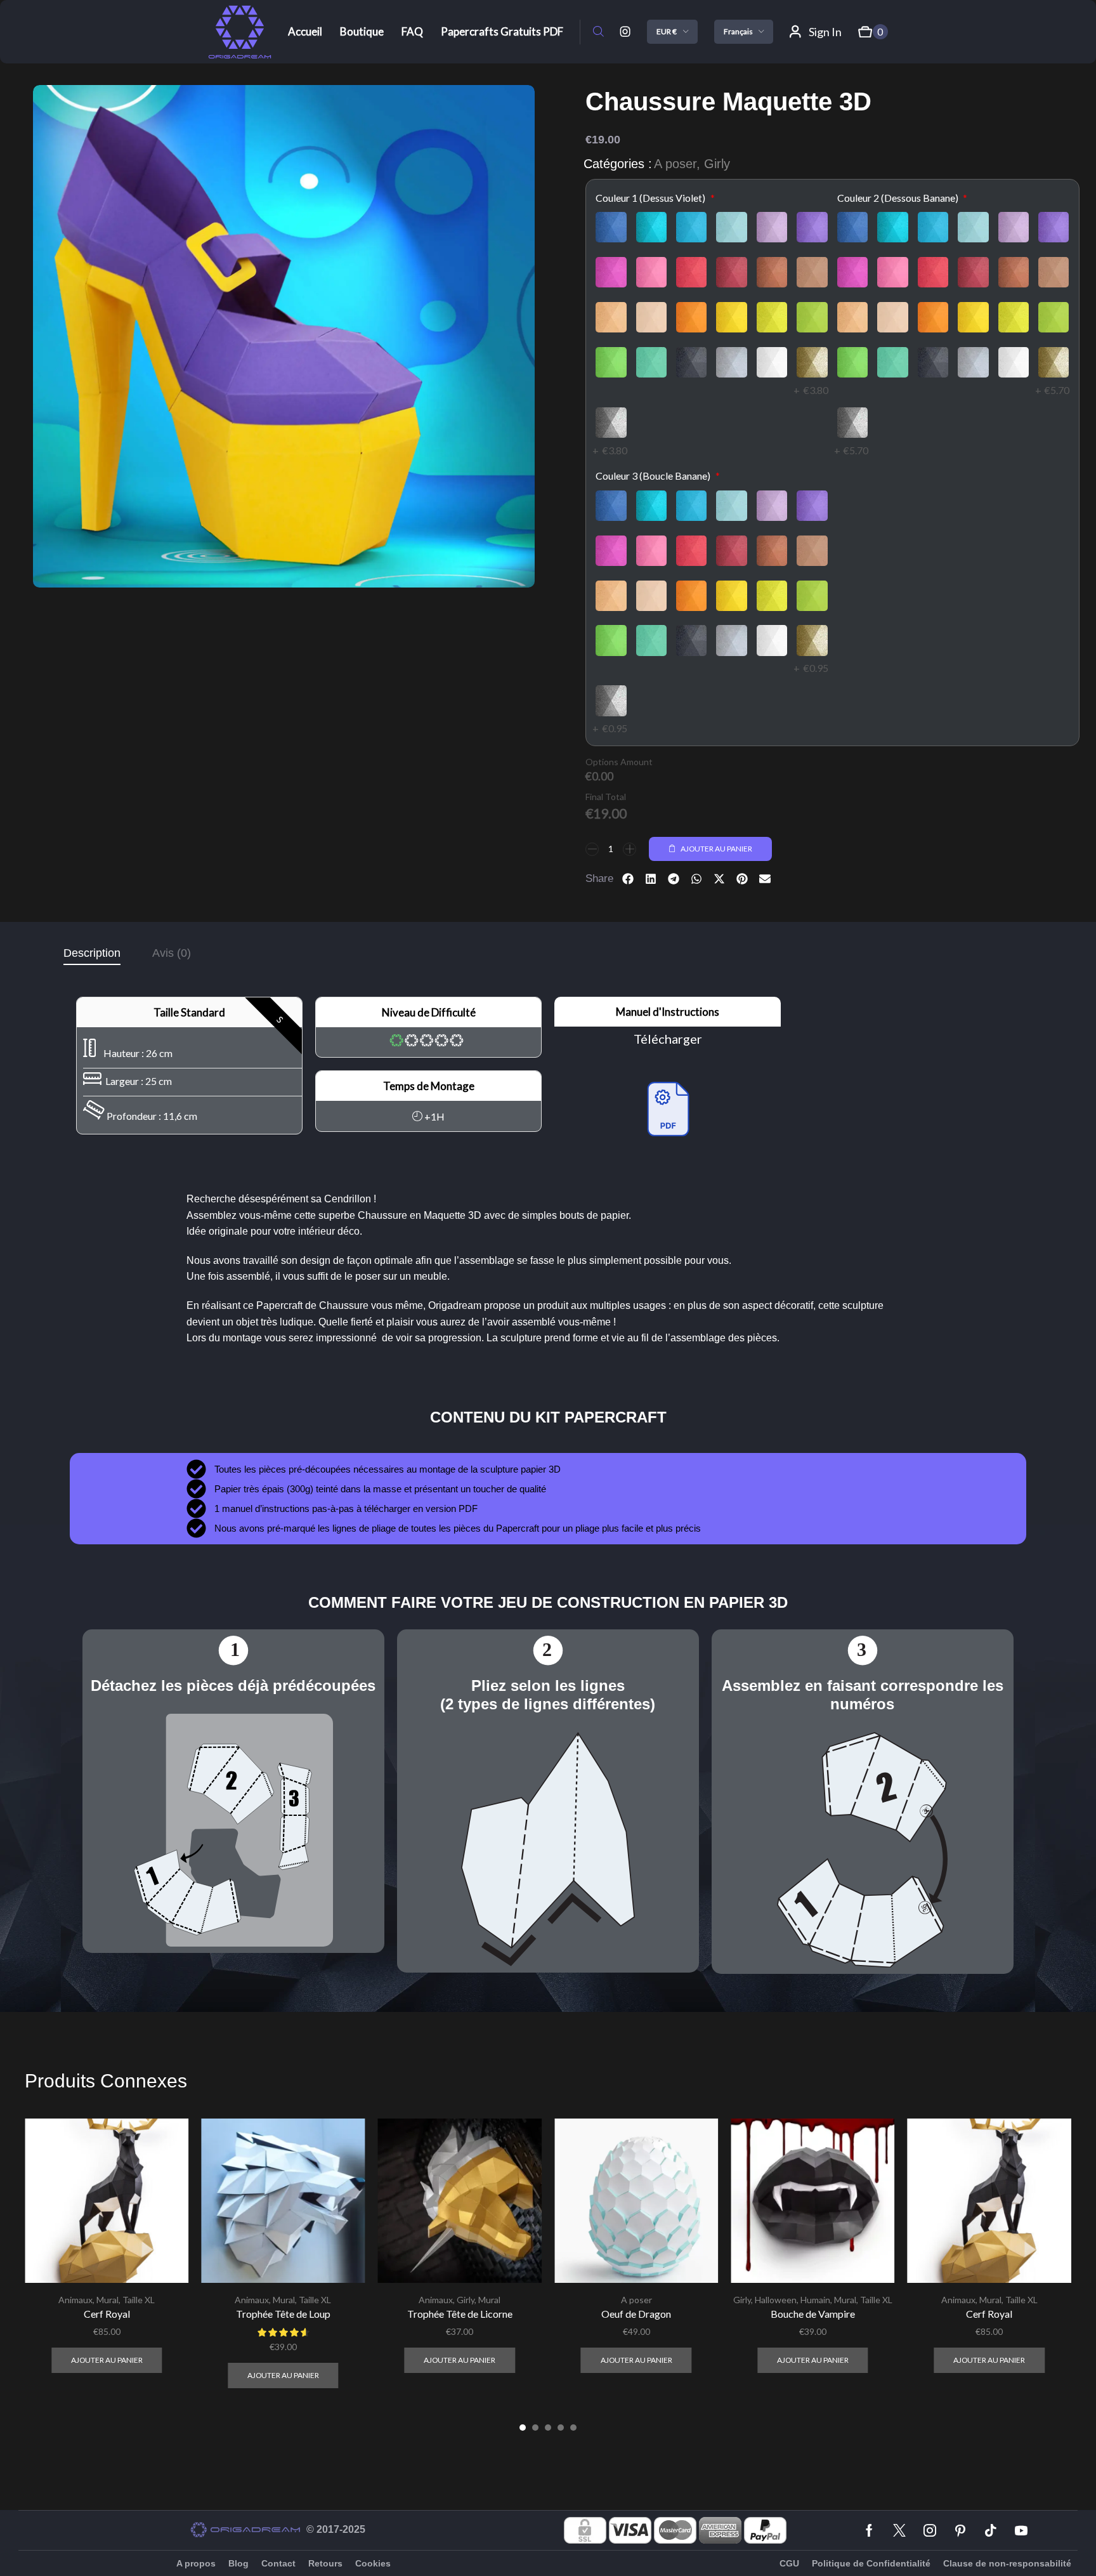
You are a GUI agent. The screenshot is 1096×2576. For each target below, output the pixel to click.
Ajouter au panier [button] (107, 2360)
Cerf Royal (107, 2314)
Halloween (776, 2300)
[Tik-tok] (991, 2530)
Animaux (75, 2300)
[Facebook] (869, 2530)
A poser (675, 164)
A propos (196, 2563)
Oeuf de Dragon (636, 2314)
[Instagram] (625, 32)
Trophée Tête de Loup (283, 2314)
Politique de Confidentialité (871, 2563)
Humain (815, 2300)
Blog (238, 2563)
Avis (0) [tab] (172, 953)
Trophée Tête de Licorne (460, 2314)
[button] (598, 32)
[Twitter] (899, 2530)
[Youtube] (1021, 2530)
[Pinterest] (960, 2530)
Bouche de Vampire (813, 2314)
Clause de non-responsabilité (1007, 2563)
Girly (717, 164)
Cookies (373, 2563)
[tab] (92, 953)
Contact (278, 2563)
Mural (108, 2300)
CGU (789, 2563)
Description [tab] (92, 953)
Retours (325, 2563)
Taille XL (139, 2300)
